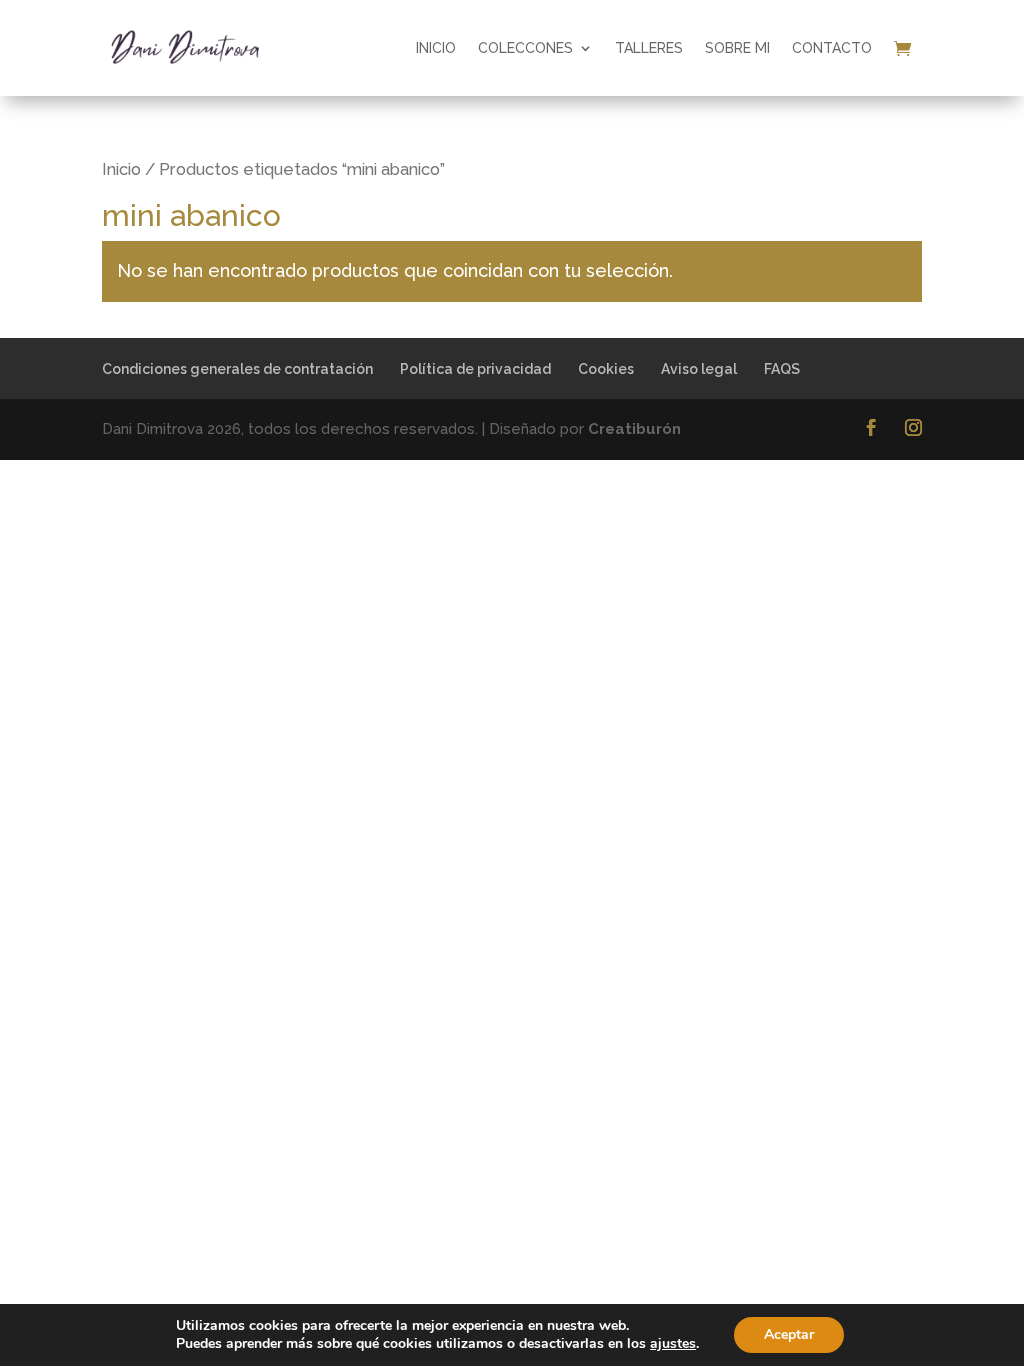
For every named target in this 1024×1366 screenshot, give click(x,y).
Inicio (121, 169)
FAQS (782, 369)
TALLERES (649, 48)
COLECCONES (525, 48)
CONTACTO (832, 48)
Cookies (606, 369)
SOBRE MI (737, 48)
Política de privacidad (475, 369)
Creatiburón (634, 429)
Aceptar (789, 1334)
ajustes (673, 1344)
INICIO (436, 48)
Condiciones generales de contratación (237, 369)
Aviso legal (699, 369)
